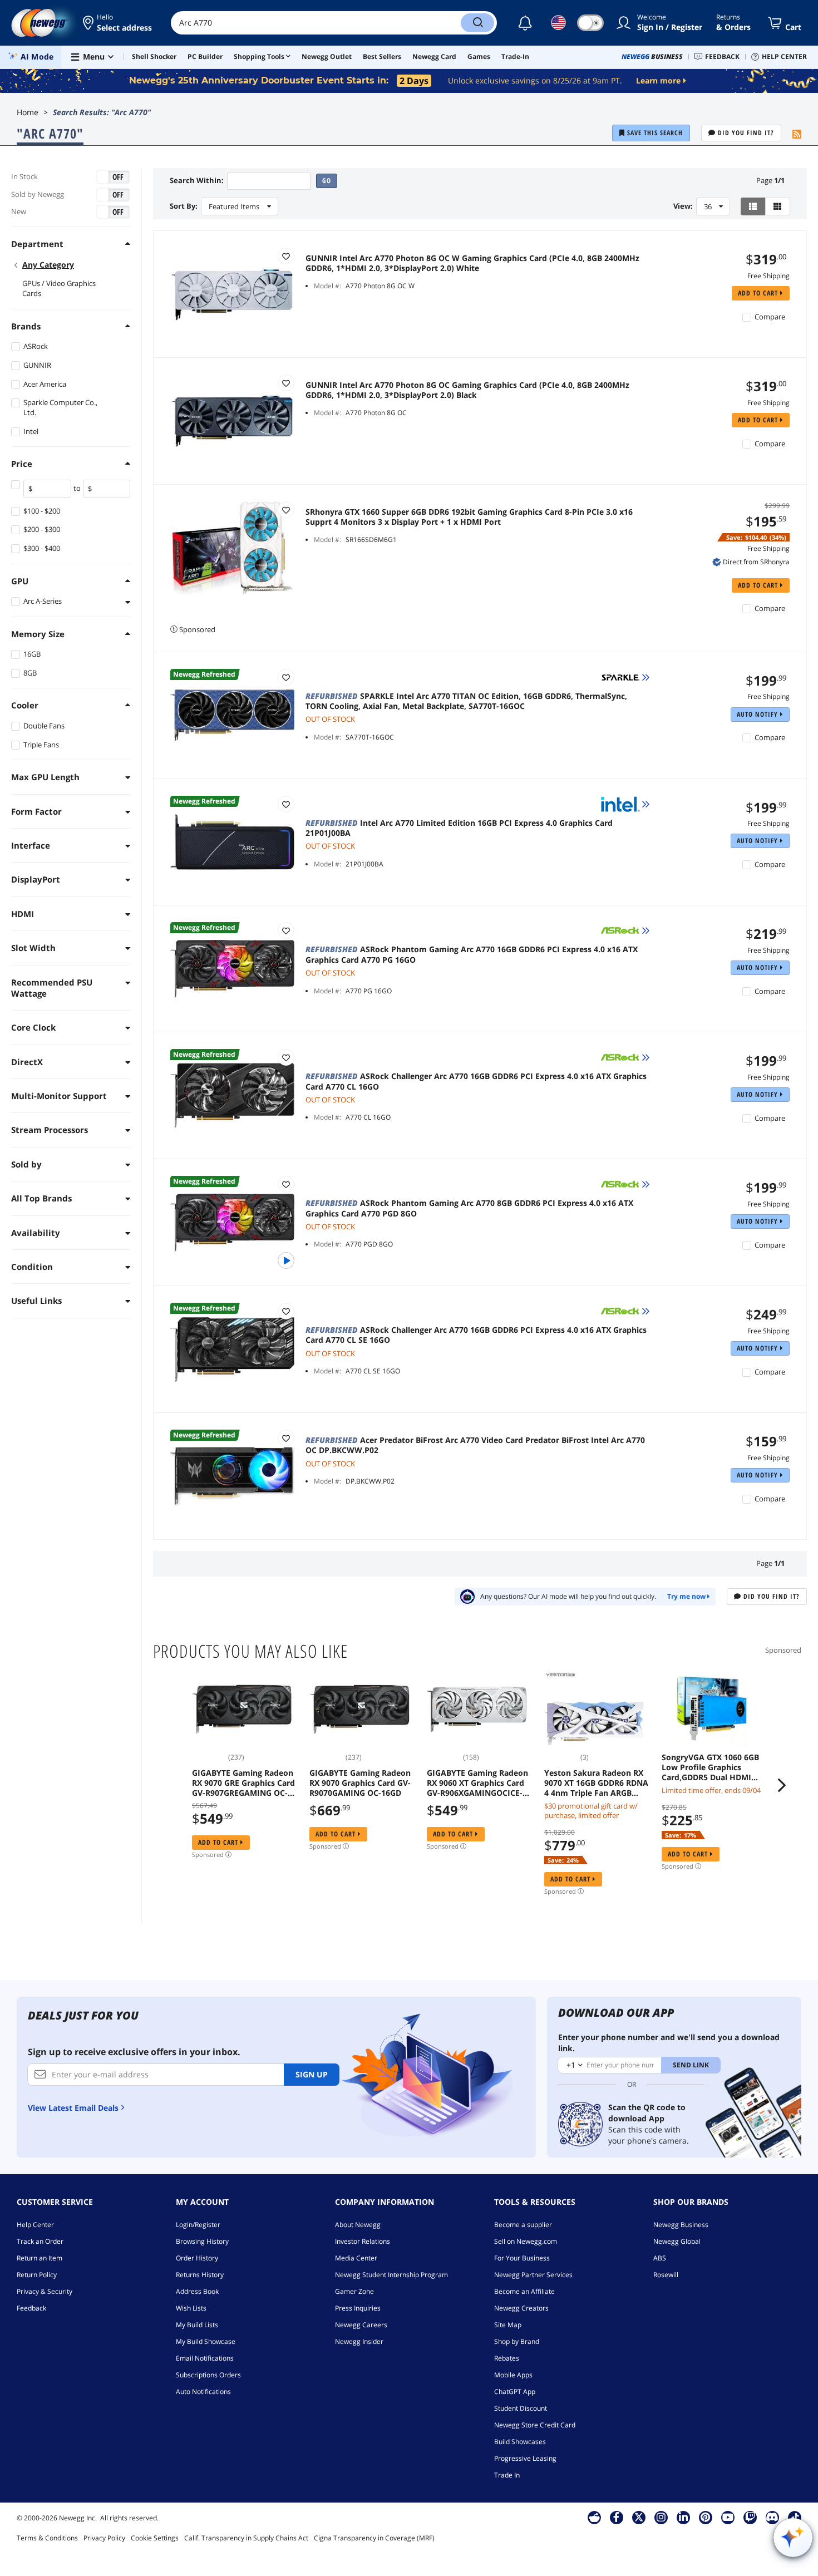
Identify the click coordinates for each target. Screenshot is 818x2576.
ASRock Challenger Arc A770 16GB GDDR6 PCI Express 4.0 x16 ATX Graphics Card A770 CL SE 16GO (476, 1335)
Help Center (35, 2225)
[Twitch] (750, 2517)
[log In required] (286, 256)
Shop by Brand (517, 2341)
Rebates (507, 2358)
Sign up (312, 2074)
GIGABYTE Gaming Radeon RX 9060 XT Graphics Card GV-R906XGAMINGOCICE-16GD (477, 1783)
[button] (118, 23)
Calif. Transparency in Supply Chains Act (246, 2538)
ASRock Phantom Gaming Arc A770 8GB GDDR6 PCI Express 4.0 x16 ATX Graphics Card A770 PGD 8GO (469, 1208)
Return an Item (40, 2258)
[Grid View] (778, 206)
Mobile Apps (513, 2375)
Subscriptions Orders (208, 2375)
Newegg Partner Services (533, 2275)
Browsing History (202, 2241)
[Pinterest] (705, 2517)
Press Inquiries (358, 2308)
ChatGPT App (515, 2392)
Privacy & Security (45, 2291)
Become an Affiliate (524, 2291)
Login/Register (198, 2225)
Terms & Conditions (47, 2538)
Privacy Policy (104, 2538)
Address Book (197, 2291)
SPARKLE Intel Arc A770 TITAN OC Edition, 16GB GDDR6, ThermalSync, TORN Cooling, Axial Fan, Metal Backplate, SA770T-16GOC (466, 701)
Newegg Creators (521, 2308)
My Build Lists (197, 2325)
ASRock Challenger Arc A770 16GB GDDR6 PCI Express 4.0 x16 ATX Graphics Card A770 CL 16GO (476, 1081)
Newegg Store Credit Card (535, 2425)
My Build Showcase (206, 2341)
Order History (197, 2258)
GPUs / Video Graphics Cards (59, 288)
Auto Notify (758, 714)
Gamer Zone (354, 2291)
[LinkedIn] (683, 2517)
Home (28, 112)
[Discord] (772, 2517)
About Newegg (358, 2225)
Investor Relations (363, 2241)
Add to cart (759, 293)
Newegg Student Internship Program (391, 2275)
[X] (639, 2517)
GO (327, 181)
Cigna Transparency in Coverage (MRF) (374, 2538)
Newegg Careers (361, 2325)
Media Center (356, 2258)
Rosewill (666, 2275)
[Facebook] (616, 2517)
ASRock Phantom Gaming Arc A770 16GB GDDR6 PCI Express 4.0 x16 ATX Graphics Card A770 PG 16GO (472, 954)
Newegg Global (677, 2241)
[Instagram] (661, 2517)
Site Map (508, 2325)
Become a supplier (523, 2225)
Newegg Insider (359, 2341)
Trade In (507, 2475)
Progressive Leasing (525, 2458)
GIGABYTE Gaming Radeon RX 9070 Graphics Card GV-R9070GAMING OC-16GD (360, 1783)
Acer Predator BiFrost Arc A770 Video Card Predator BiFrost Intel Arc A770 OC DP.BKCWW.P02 (475, 1445)
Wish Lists (191, 2308)
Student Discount (521, 2408)
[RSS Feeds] (797, 135)
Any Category (48, 265)
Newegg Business (681, 2225)
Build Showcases (520, 2442)
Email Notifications (205, 2358)
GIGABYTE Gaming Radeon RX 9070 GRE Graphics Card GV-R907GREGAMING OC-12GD (243, 1783)
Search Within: (197, 181)
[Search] (477, 23)
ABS (660, 2258)
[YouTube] (728, 2517)
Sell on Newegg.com (526, 2241)
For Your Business (522, 2258)
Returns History (200, 2275)
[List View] (753, 206)
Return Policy (37, 2275)
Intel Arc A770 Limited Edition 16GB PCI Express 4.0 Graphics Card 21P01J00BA (459, 828)
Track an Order (40, 2241)
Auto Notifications (203, 2392)
